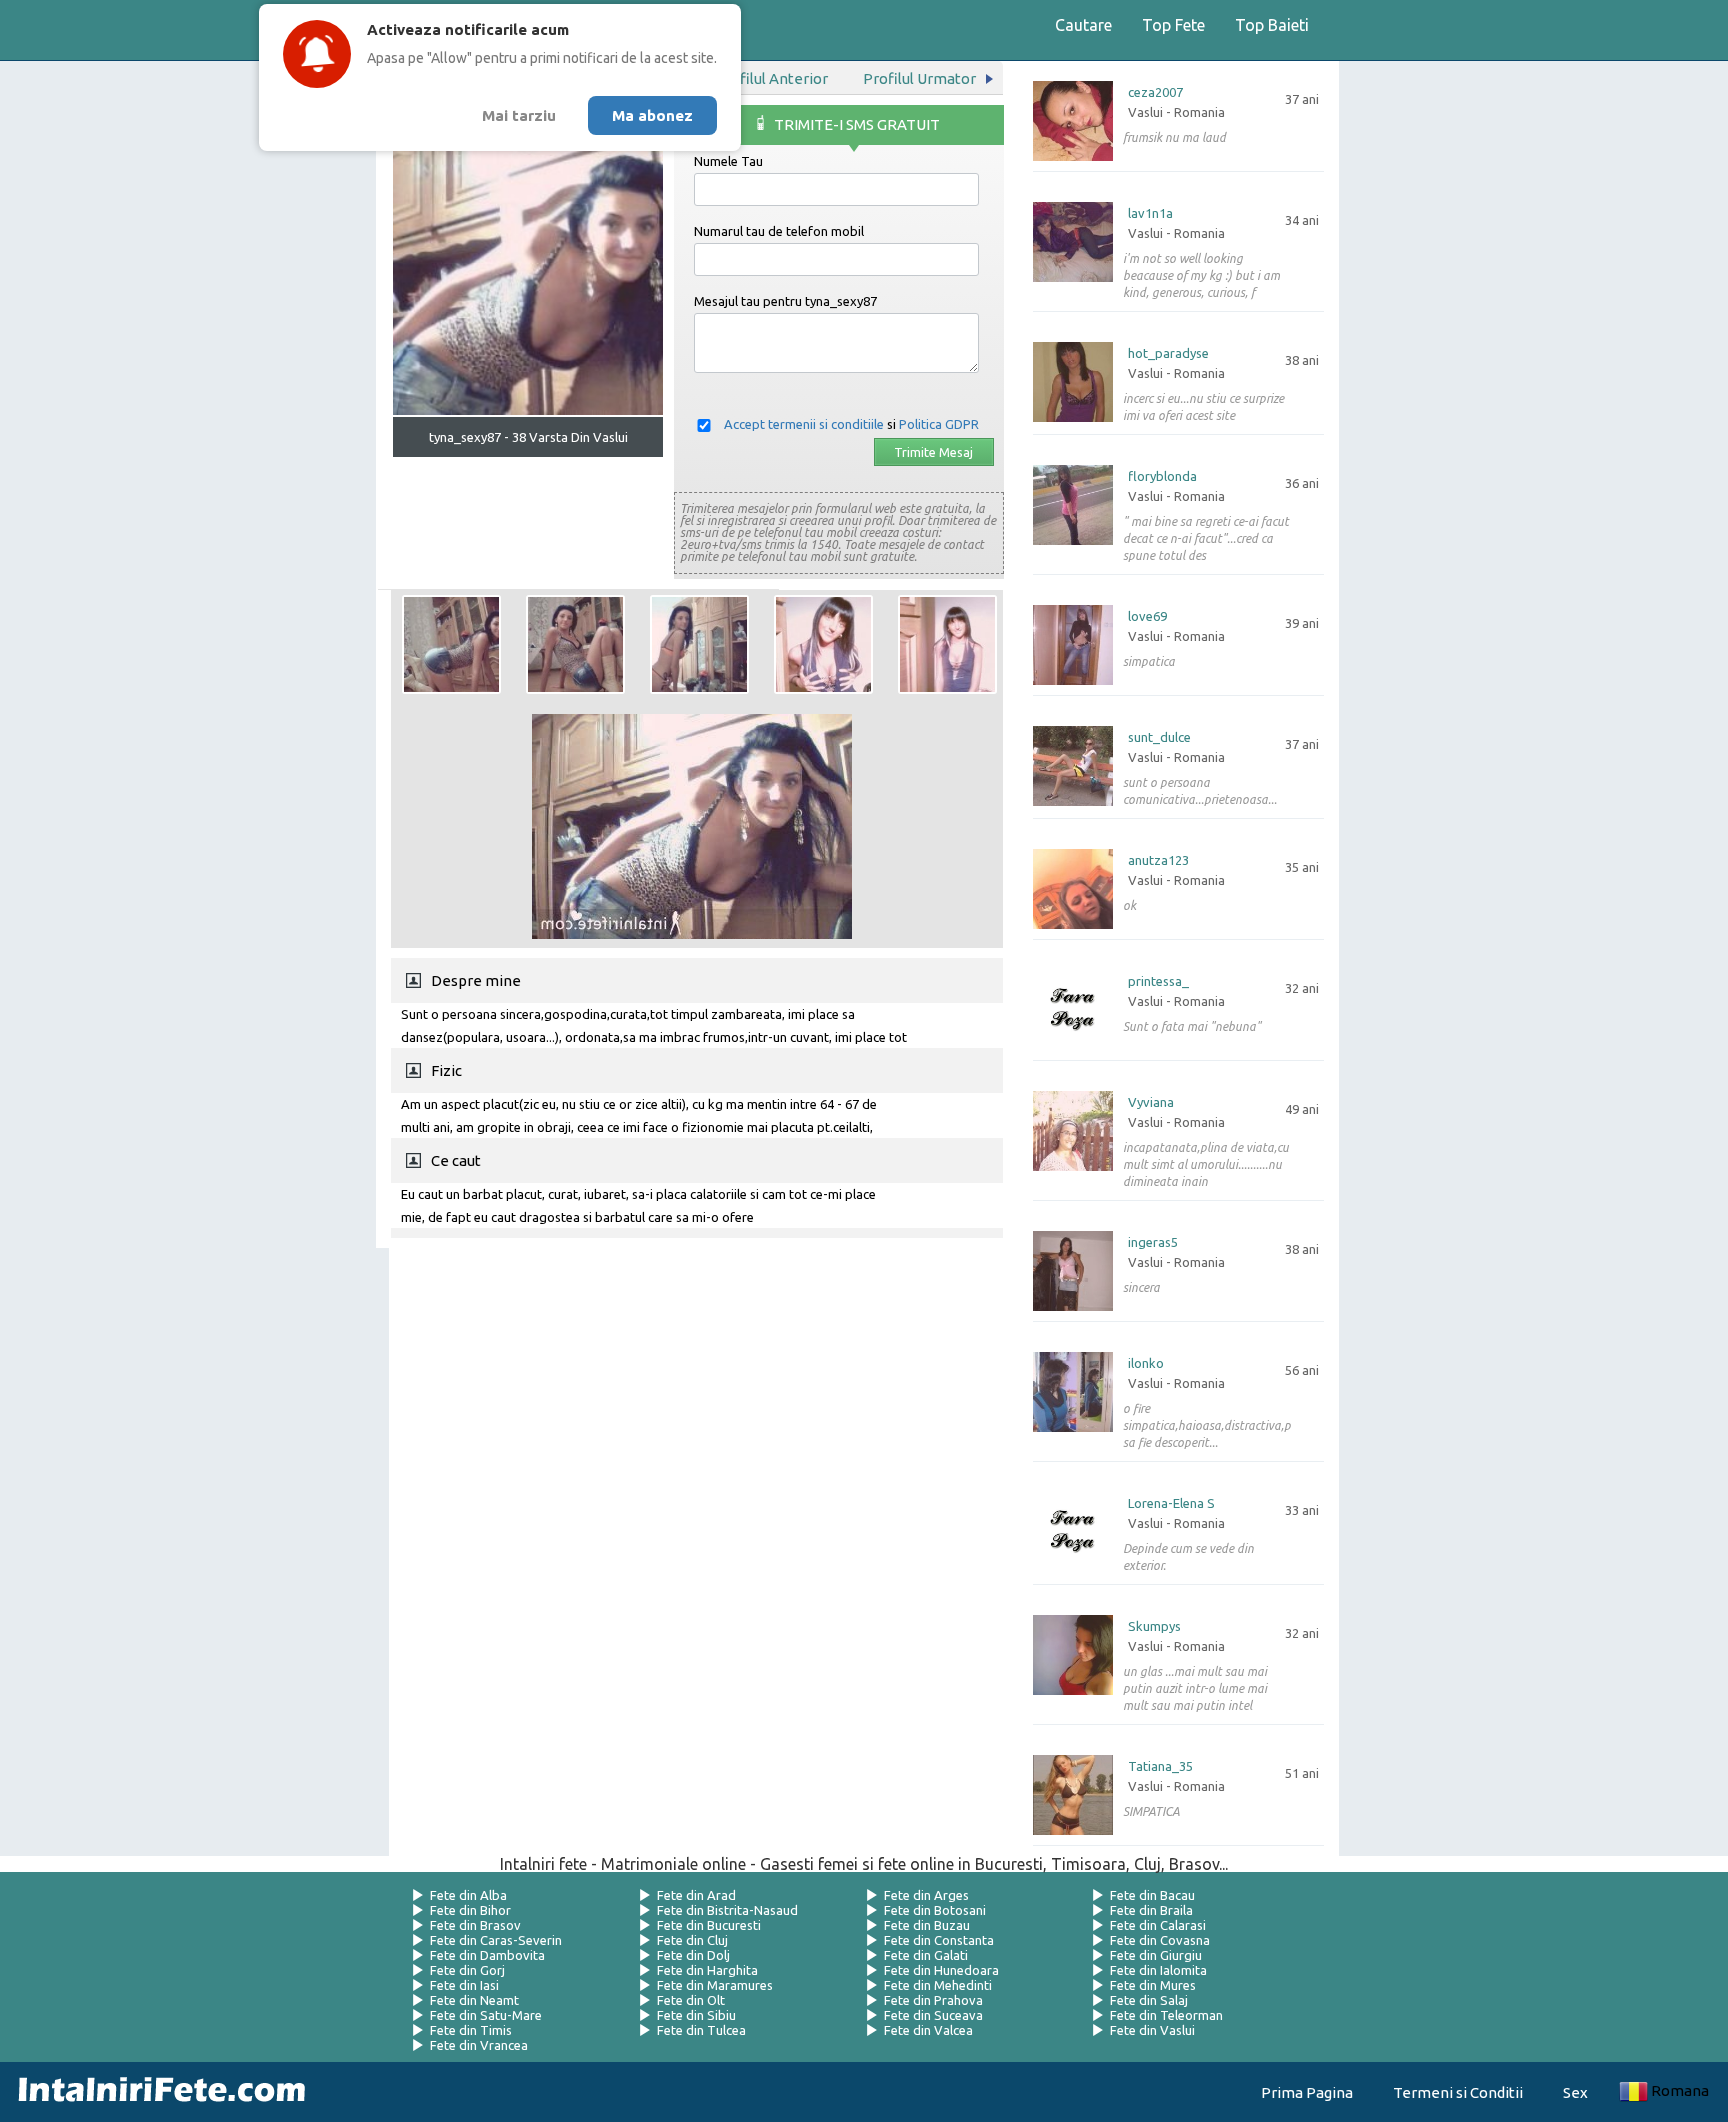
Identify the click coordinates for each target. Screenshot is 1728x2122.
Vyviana (1151, 1102)
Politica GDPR (939, 424)
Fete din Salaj (1149, 2000)
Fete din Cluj (692, 1940)
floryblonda (1162, 476)
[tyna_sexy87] (451, 644)
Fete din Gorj (467, 1970)
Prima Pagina (1307, 2092)
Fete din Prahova (933, 2000)
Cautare (1083, 25)
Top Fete (1173, 25)
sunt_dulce (1159, 737)
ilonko (1146, 1363)
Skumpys (1154, 1626)
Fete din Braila (1151, 1910)
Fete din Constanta (939, 1940)
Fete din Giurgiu (1156, 1955)
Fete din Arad (696, 1895)
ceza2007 (1155, 92)
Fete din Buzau (927, 1925)
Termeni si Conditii (1458, 2092)
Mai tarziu (519, 115)
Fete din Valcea (928, 2030)
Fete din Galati (926, 1955)
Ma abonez (652, 115)
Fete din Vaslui (1152, 2030)
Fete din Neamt (474, 2000)
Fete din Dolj (693, 1955)
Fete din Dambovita (487, 1955)
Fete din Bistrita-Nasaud (727, 1910)
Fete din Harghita (707, 1970)
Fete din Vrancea (479, 2045)
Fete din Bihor (470, 1910)
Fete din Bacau (1152, 1895)
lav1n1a (1150, 213)
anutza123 (1158, 860)
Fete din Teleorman (1166, 2015)
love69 (1147, 616)
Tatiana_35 (1160, 1766)
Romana (1680, 2090)
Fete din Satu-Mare (486, 2015)
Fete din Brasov (475, 1925)
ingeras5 (1153, 1242)
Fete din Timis (471, 2030)
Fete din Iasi (464, 1985)
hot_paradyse (1168, 353)
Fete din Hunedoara (941, 1970)
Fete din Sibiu (696, 2015)
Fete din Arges (926, 1895)
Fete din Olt (691, 2000)
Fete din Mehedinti (938, 1985)
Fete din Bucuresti (709, 1925)
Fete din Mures (1153, 1985)
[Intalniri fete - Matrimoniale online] (156, 2092)
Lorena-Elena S (1171, 1503)
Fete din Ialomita (1158, 1970)
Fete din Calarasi (1158, 1925)
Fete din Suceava (933, 2015)
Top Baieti (1272, 25)
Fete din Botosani (935, 1910)
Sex (1575, 2092)
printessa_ (1158, 981)
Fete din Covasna (1160, 1940)
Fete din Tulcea (701, 2030)
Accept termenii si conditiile (804, 424)
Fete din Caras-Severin (496, 1940)
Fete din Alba (468, 1895)
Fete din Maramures (715, 1985)
